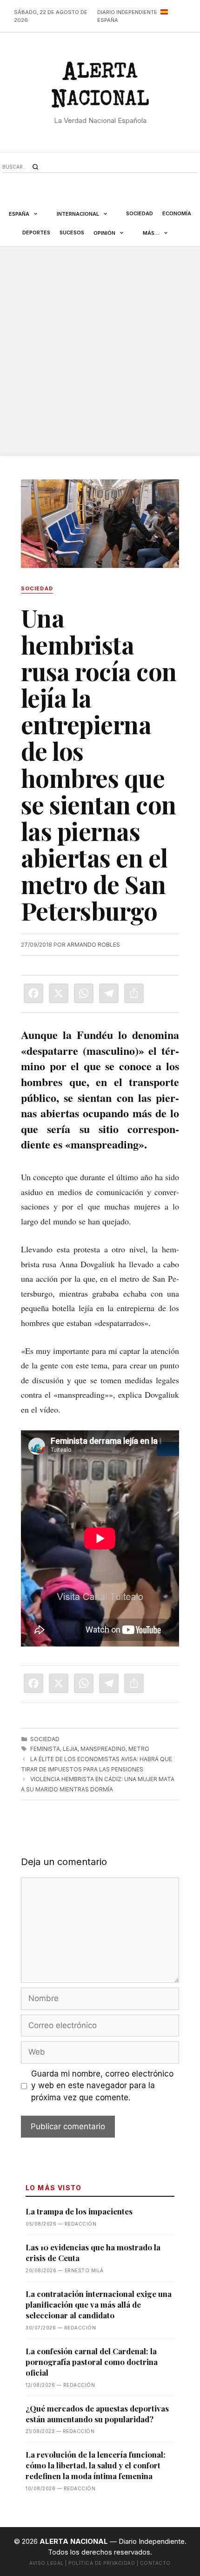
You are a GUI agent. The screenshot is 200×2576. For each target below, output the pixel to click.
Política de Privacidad (102, 2563)
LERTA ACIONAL (100, 88)
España (19, 214)
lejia (70, 1749)
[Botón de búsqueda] (35, 167)
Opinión (104, 233)
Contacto (155, 2563)
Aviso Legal (47, 2563)
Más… (151, 233)
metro (139, 1749)
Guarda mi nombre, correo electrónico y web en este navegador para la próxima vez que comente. (102, 2086)
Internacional (78, 214)
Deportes (36, 232)
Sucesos (72, 232)
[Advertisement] (100, 351)
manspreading (103, 1749)
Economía (177, 213)
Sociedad (140, 213)
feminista (45, 1749)
